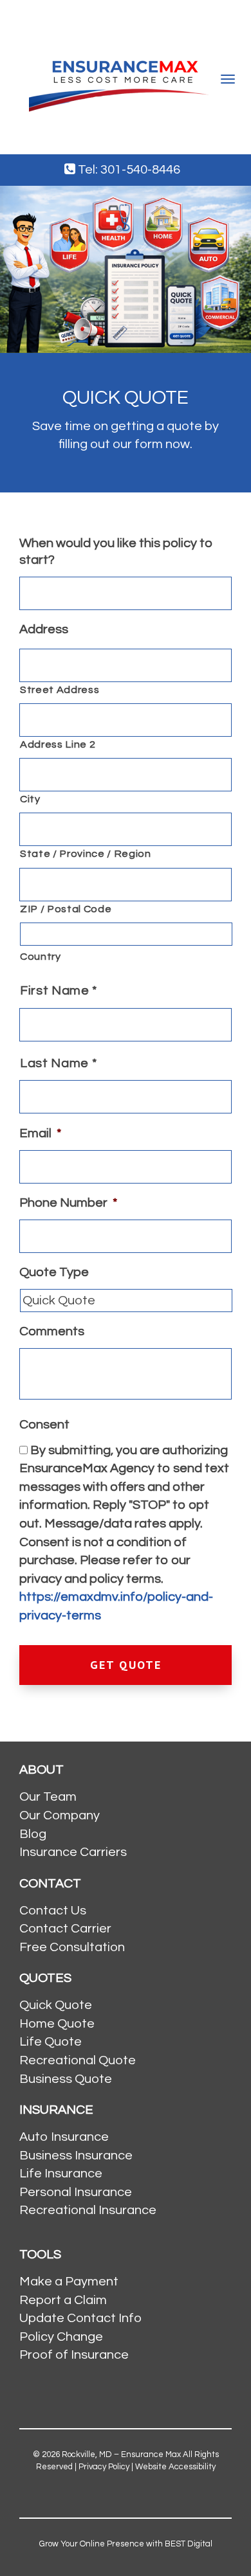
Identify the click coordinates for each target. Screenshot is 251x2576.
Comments (52, 1331)
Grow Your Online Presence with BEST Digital (126, 2544)
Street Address (60, 690)
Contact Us (53, 1911)
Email (40, 1133)
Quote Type (54, 1272)
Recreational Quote (78, 2060)
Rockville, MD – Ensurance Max (121, 2454)
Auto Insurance (64, 2137)
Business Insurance (76, 2156)
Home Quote (57, 2024)
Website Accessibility (175, 2467)
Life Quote (51, 2042)
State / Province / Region (86, 854)
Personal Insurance (76, 2192)
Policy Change (61, 2337)
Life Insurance (61, 2174)
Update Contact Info (80, 2318)
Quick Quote (56, 2005)
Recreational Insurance (88, 2210)
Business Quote (66, 2079)
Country (41, 957)
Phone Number (68, 1203)
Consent (44, 1425)
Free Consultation (72, 1947)
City (30, 799)
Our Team (48, 1797)
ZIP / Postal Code (66, 909)
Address (44, 629)
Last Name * (58, 1063)
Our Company (60, 1815)
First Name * (59, 991)
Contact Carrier (65, 1929)
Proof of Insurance (74, 2355)
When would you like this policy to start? (116, 552)
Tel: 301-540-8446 (128, 170)
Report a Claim (63, 2300)
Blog (33, 1834)
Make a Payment (69, 2282)
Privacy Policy (104, 2467)
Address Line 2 (58, 744)
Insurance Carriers (73, 1852)
